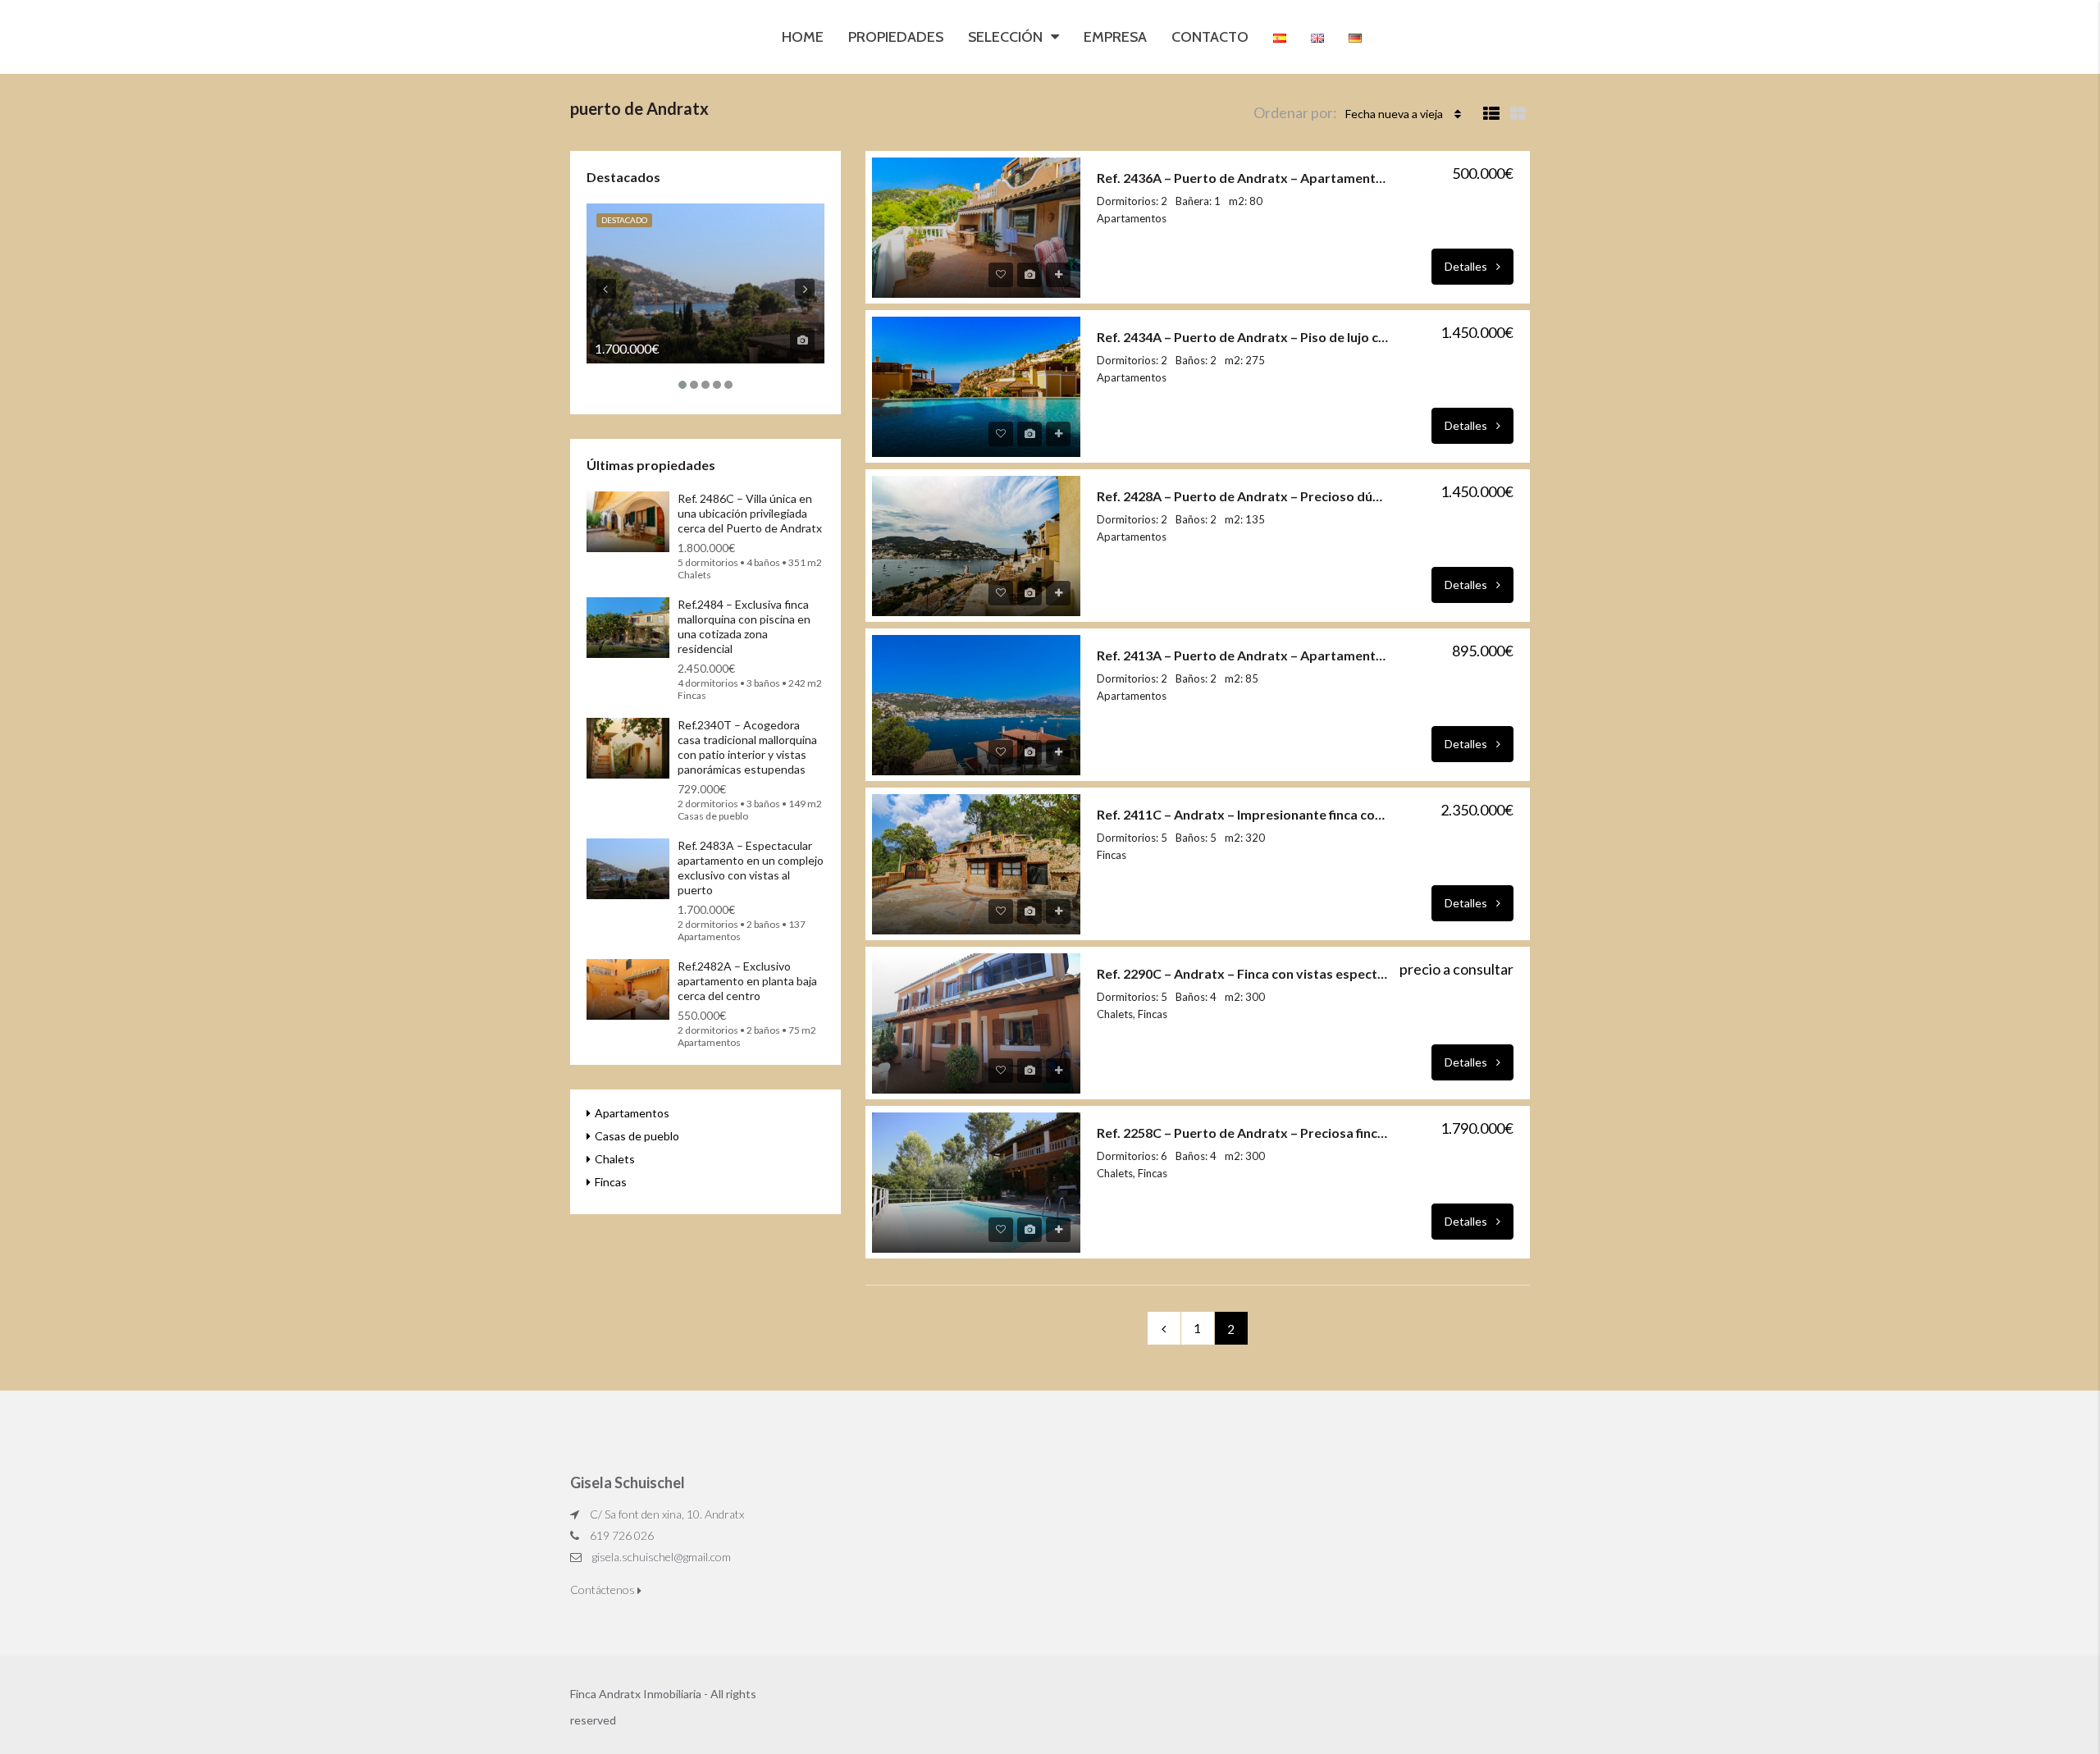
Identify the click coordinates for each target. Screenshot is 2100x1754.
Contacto (1210, 37)
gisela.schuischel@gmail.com (662, 1557)
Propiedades (896, 37)
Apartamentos (632, 1113)
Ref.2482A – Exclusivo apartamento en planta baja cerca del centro (747, 981)
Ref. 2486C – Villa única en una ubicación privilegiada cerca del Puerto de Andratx (750, 513)
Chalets (615, 1159)
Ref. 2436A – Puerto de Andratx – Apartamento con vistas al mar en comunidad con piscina (1243, 178)
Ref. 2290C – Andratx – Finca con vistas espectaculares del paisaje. (1243, 973)
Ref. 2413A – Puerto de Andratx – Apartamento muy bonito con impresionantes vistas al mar (1243, 655)
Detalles (1467, 266)
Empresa (1115, 37)
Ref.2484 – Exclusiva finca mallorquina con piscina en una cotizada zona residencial (744, 626)
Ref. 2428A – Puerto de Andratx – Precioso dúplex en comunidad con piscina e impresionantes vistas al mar (1243, 496)
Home (803, 37)
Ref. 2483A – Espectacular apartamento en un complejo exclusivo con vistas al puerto (751, 868)
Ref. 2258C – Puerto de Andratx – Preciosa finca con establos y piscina (1243, 1133)
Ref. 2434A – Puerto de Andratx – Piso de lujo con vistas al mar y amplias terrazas (1243, 337)
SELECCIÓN (1005, 37)
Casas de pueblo (637, 1136)
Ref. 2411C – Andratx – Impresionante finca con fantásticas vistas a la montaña (1243, 814)
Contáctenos (604, 1590)
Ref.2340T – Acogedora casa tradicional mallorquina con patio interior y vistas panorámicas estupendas (747, 747)
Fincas (611, 1182)
